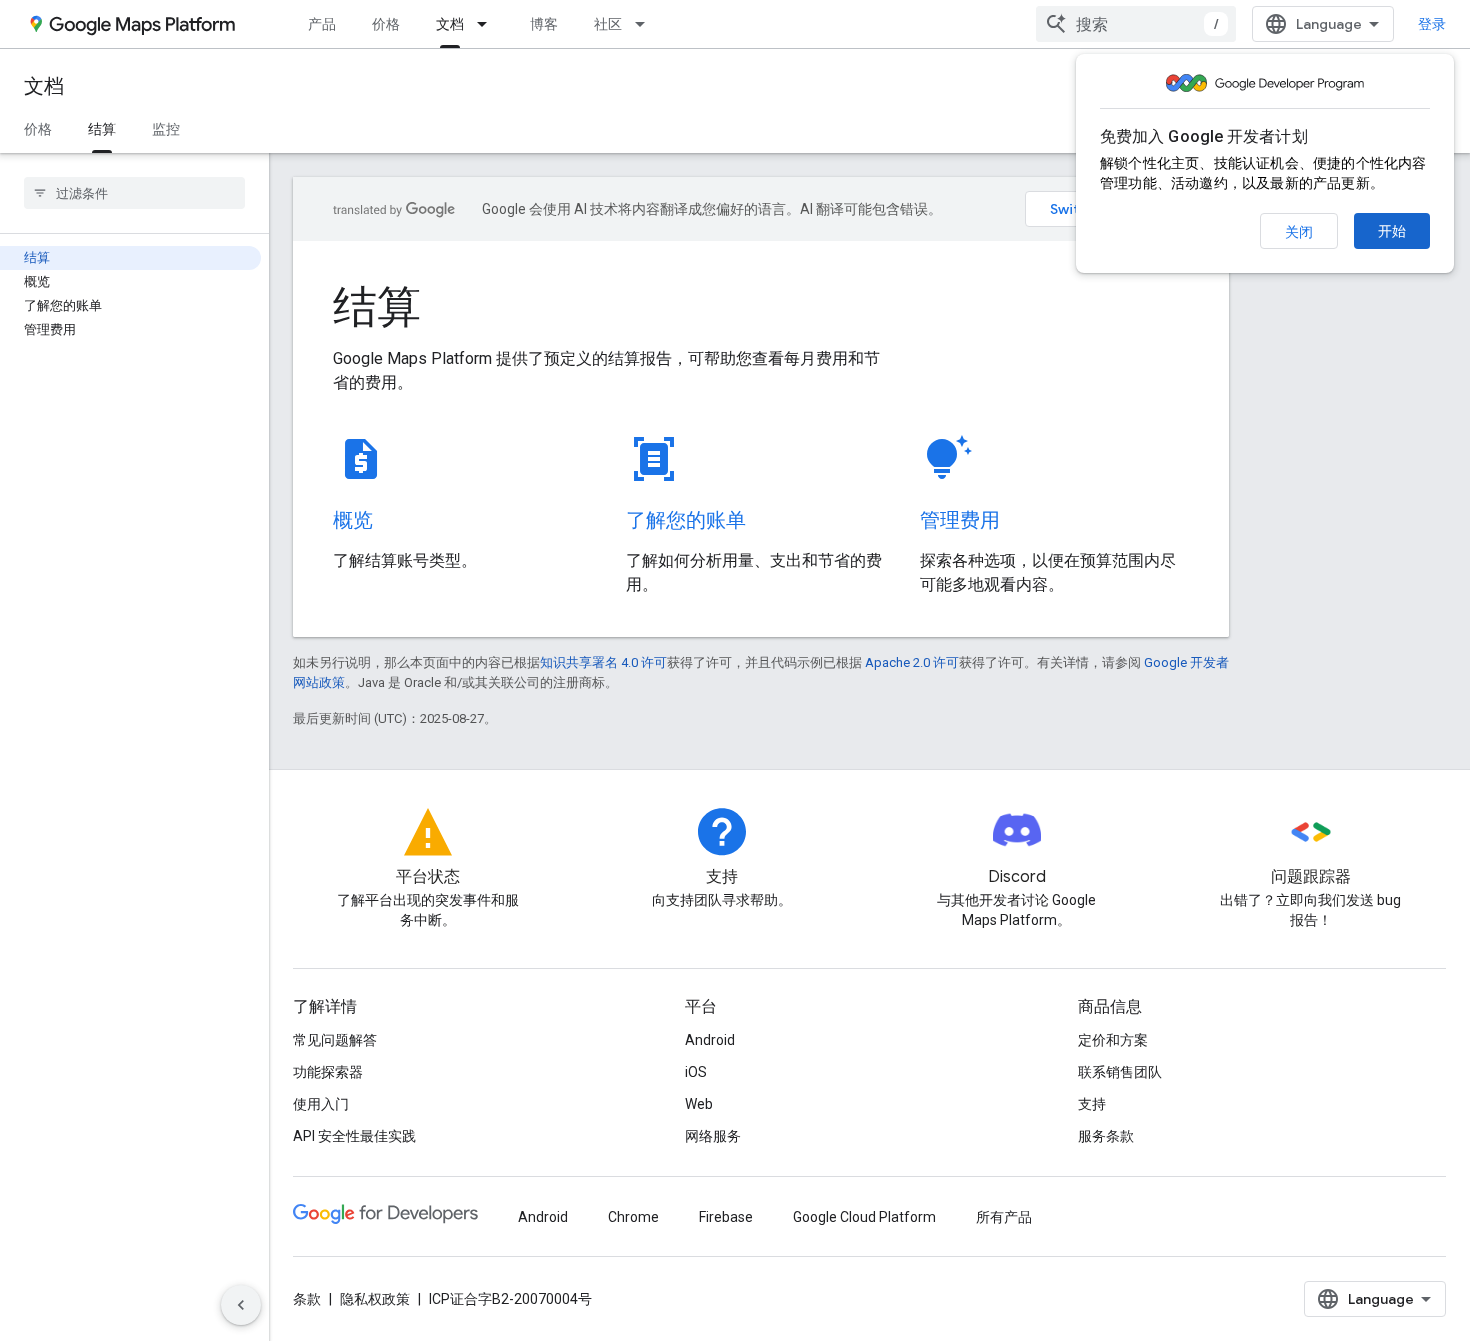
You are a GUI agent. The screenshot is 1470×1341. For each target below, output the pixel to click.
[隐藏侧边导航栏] (241, 1305)
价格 (386, 24)
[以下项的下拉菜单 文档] (488, 24)
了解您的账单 (686, 520)
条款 (307, 1299)
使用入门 (321, 1104)
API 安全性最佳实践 (354, 1136)
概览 (353, 520)
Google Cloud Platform (864, 1217)
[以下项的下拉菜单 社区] (646, 24)
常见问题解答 (335, 1040)
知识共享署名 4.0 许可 (603, 662)
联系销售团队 (1120, 1072)
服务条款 (1106, 1136)
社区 (608, 24)
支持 (1092, 1104)
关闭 (1299, 232)
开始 (1392, 231)
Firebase (726, 1217)
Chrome (633, 1217)
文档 (450, 24)
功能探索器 (328, 1072)
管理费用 (960, 520)
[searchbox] (134, 193)
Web (699, 1104)
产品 (322, 24)
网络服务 (713, 1136)
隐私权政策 (375, 1299)
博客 (544, 24)
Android (710, 1040)
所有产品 (1004, 1217)
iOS (696, 1072)
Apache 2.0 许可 (912, 662)
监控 (166, 129)
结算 (102, 129)
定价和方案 (1113, 1040)
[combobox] (1136, 24)
